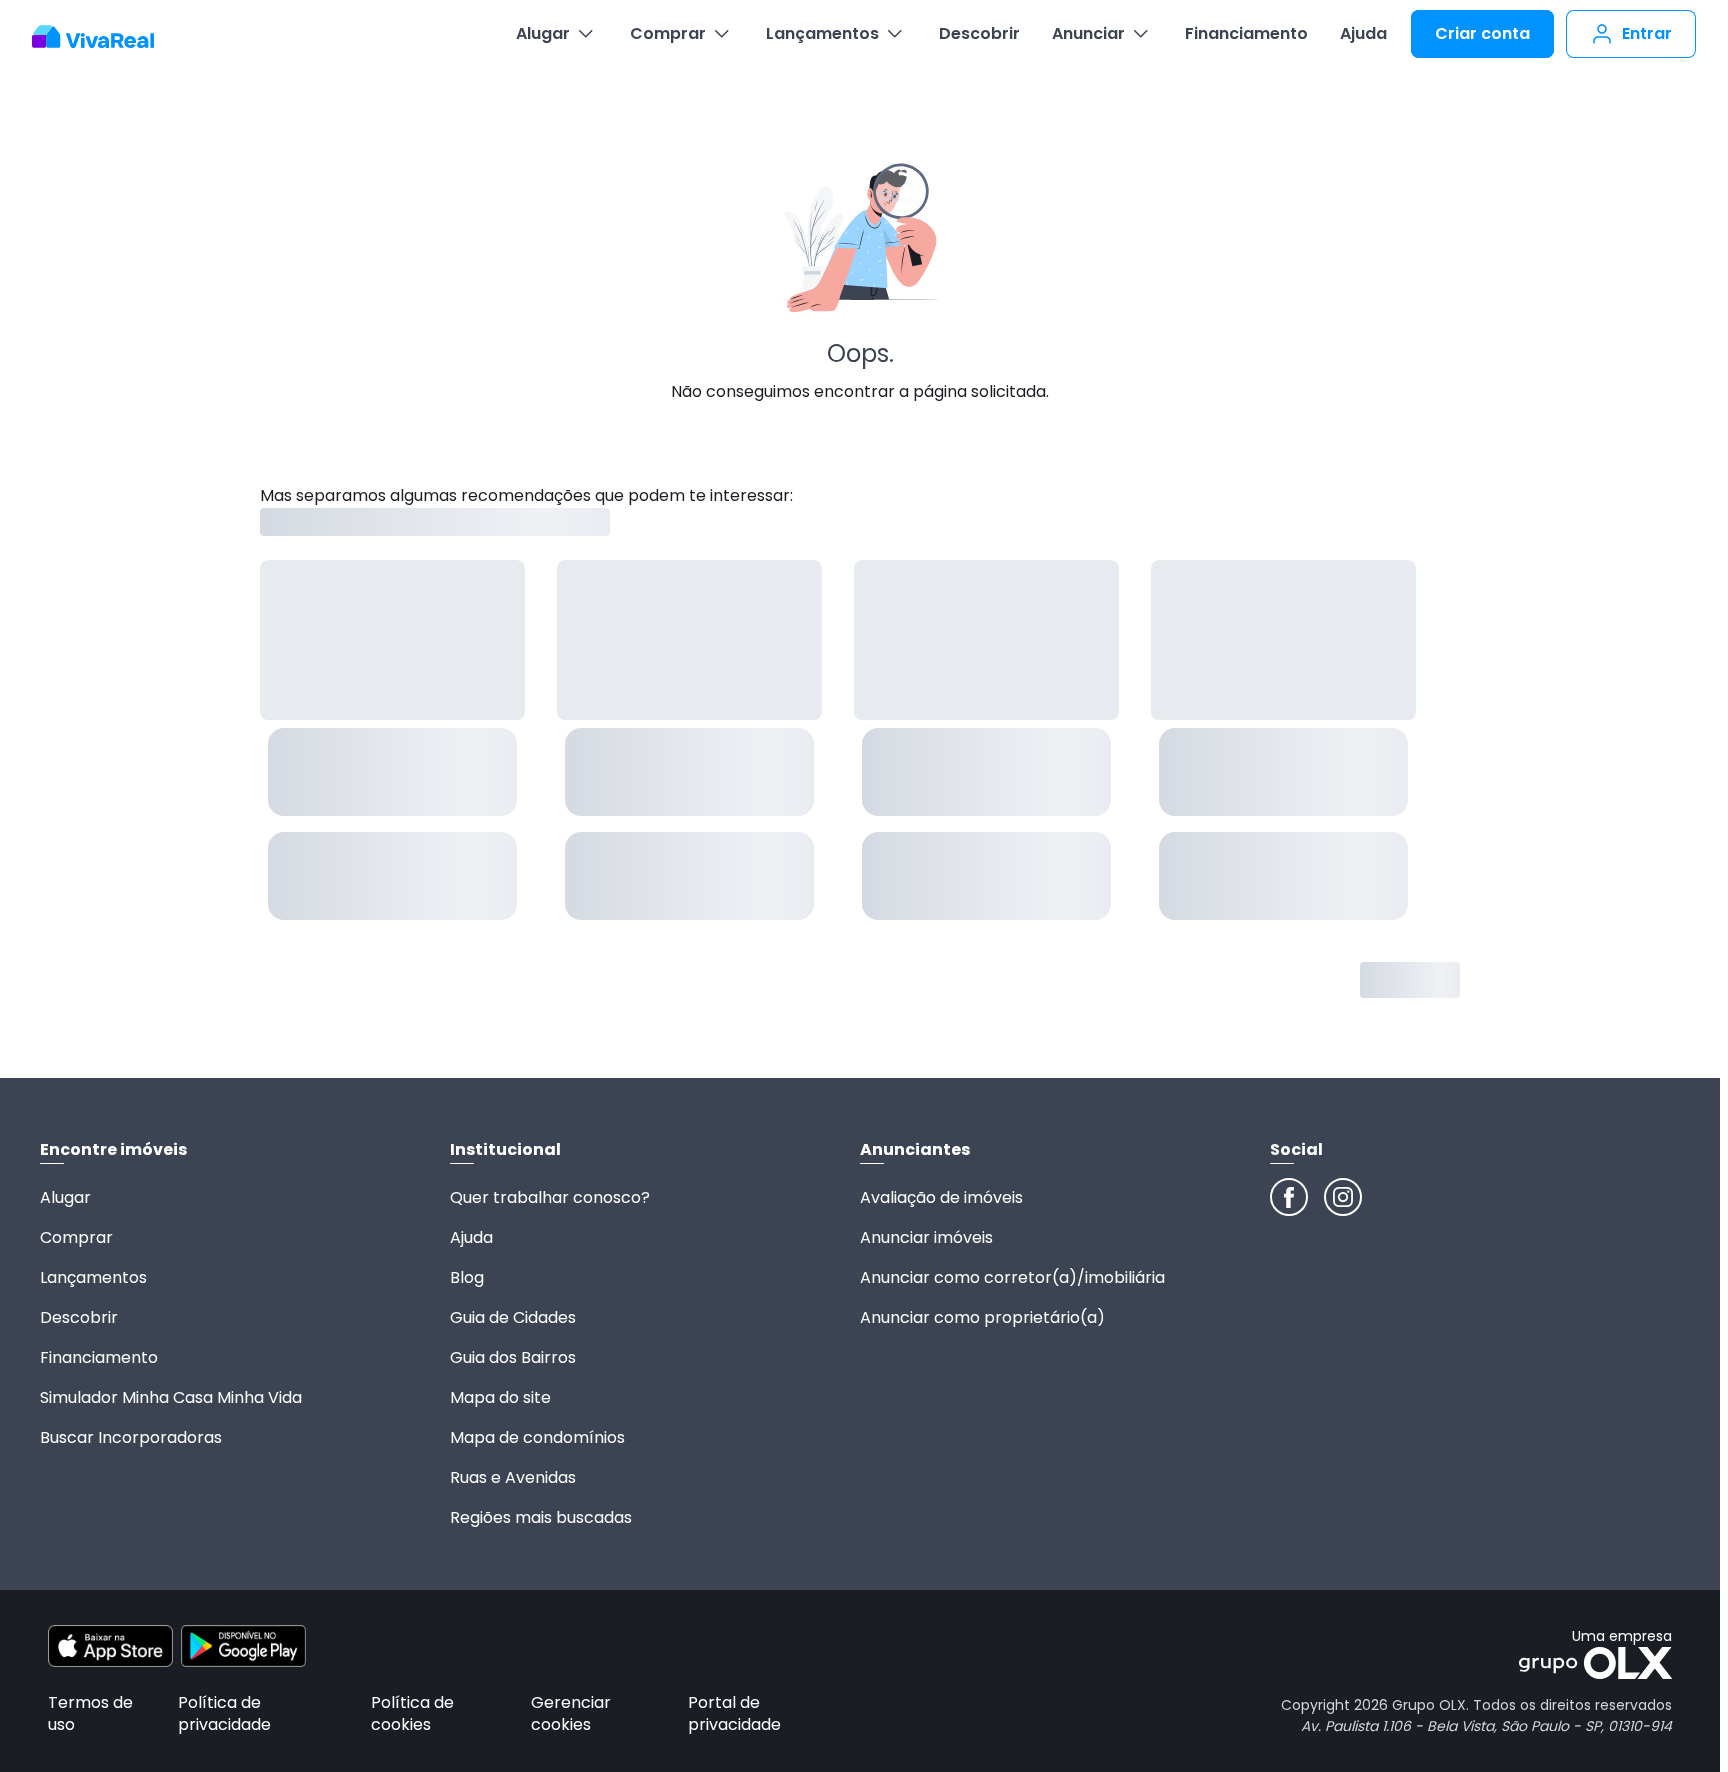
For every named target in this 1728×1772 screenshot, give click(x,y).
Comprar (668, 33)
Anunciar (1088, 33)
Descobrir (979, 33)
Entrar (1647, 33)
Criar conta (1482, 33)
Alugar (543, 33)
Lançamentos (822, 33)
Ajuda (1363, 33)
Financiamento (1246, 33)
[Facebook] (1289, 1197)
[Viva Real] (103, 37)
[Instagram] (1343, 1197)
